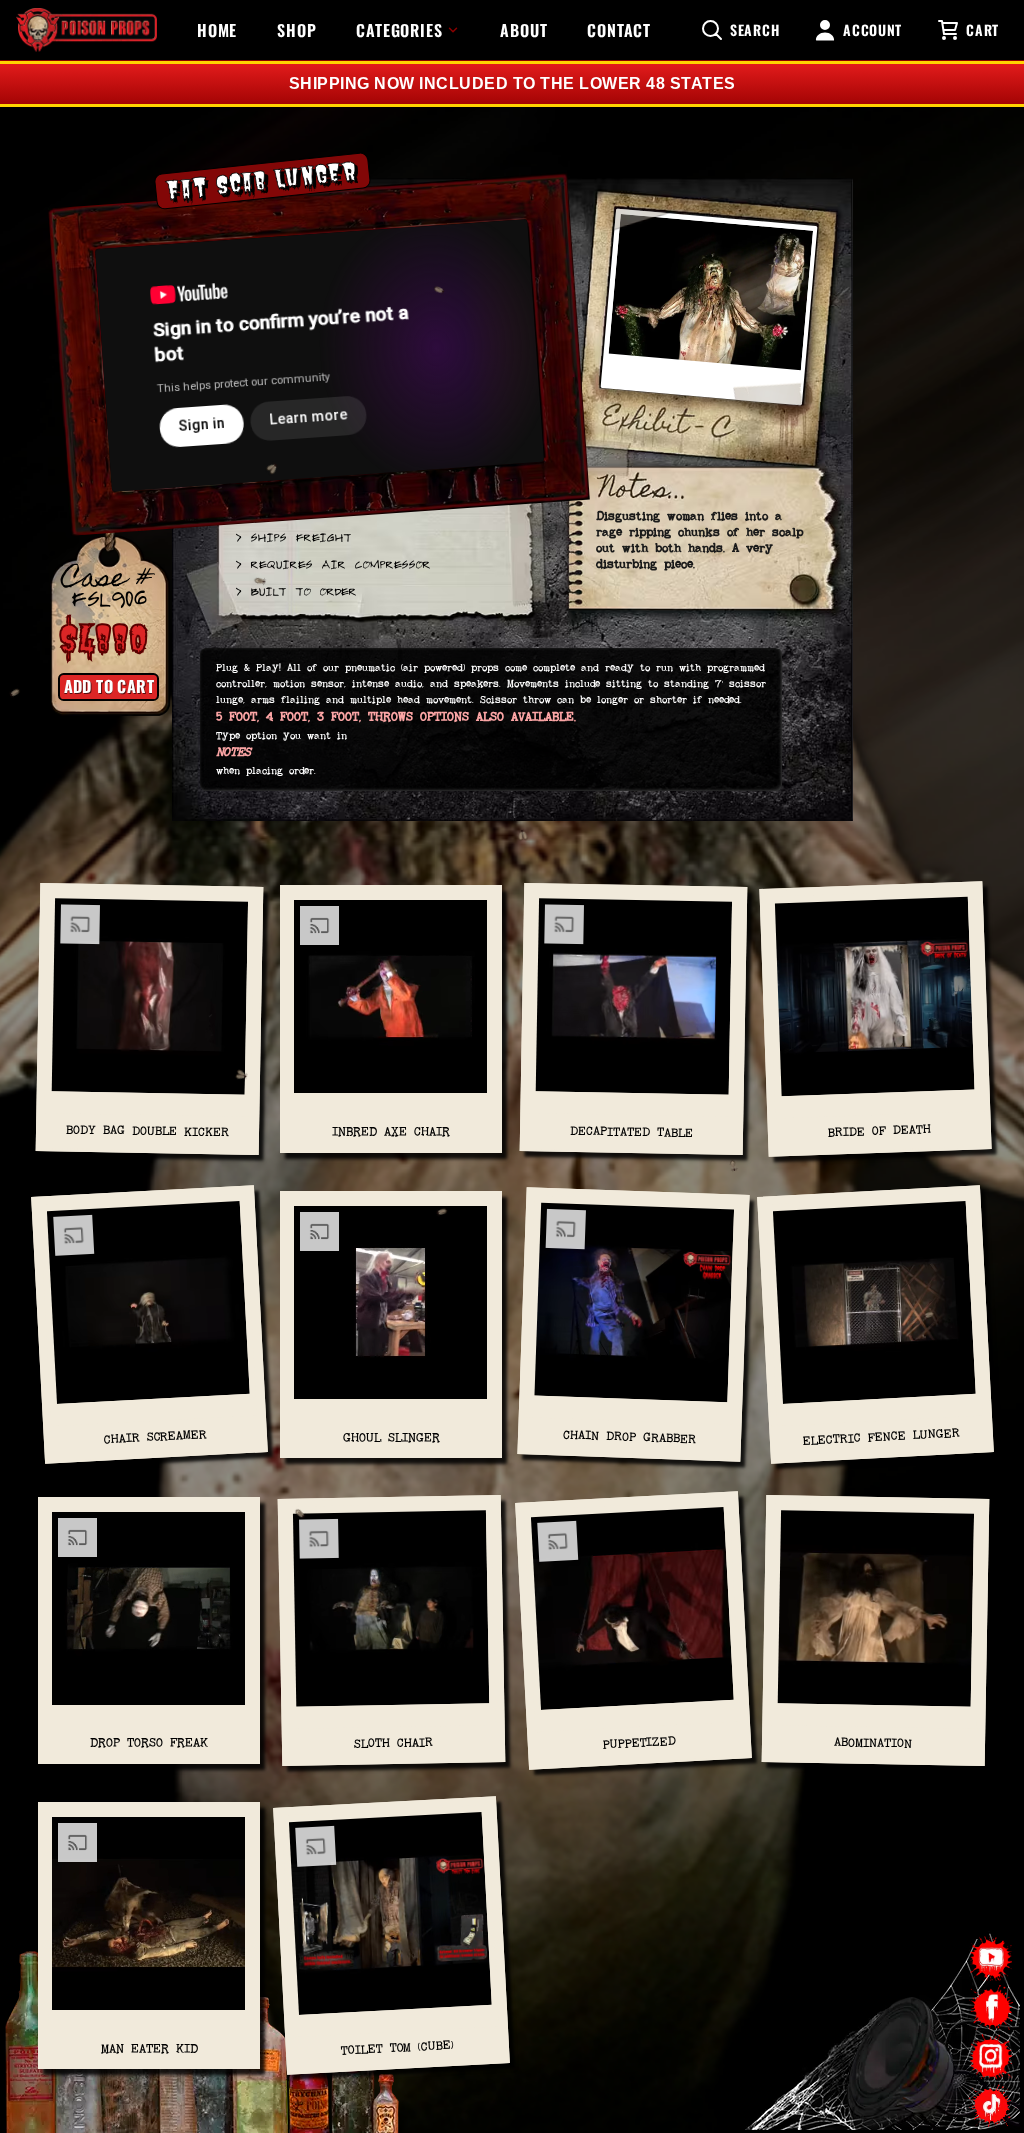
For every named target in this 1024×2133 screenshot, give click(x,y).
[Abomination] (875, 1615)
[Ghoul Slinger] (391, 1310)
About (523, 30)
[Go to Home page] (86, 30)
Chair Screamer (155, 1437)
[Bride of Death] (875, 1004)
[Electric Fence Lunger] (874, 1311)
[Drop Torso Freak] (149, 1615)
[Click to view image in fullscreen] (708, 313)
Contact (619, 30)
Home (217, 30)
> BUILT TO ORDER (295, 590)
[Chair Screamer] (148, 1311)
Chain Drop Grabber (628, 1437)
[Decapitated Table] (633, 1005)
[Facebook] (991, 2007)
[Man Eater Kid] (149, 1921)
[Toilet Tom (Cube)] (390, 1921)
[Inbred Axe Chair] (391, 1004)
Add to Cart (109, 686)
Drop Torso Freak (149, 1743)
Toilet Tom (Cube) (397, 2048)
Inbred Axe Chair (391, 1132)
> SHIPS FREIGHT (292, 536)
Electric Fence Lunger (881, 1438)
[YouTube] (991, 1958)
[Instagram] (991, 2056)
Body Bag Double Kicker (146, 1131)
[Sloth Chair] (391, 1615)
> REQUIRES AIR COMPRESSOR (332, 563)
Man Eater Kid (149, 2049)
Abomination (873, 1742)
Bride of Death (878, 1132)
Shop (296, 30)
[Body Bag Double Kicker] (149, 1004)
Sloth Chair (392, 1742)
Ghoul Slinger (391, 1438)
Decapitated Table (630, 1132)
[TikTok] (991, 2105)
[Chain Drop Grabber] (634, 1310)
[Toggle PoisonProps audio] (899, 2052)
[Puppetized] (632, 1616)
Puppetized (639, 1743)
